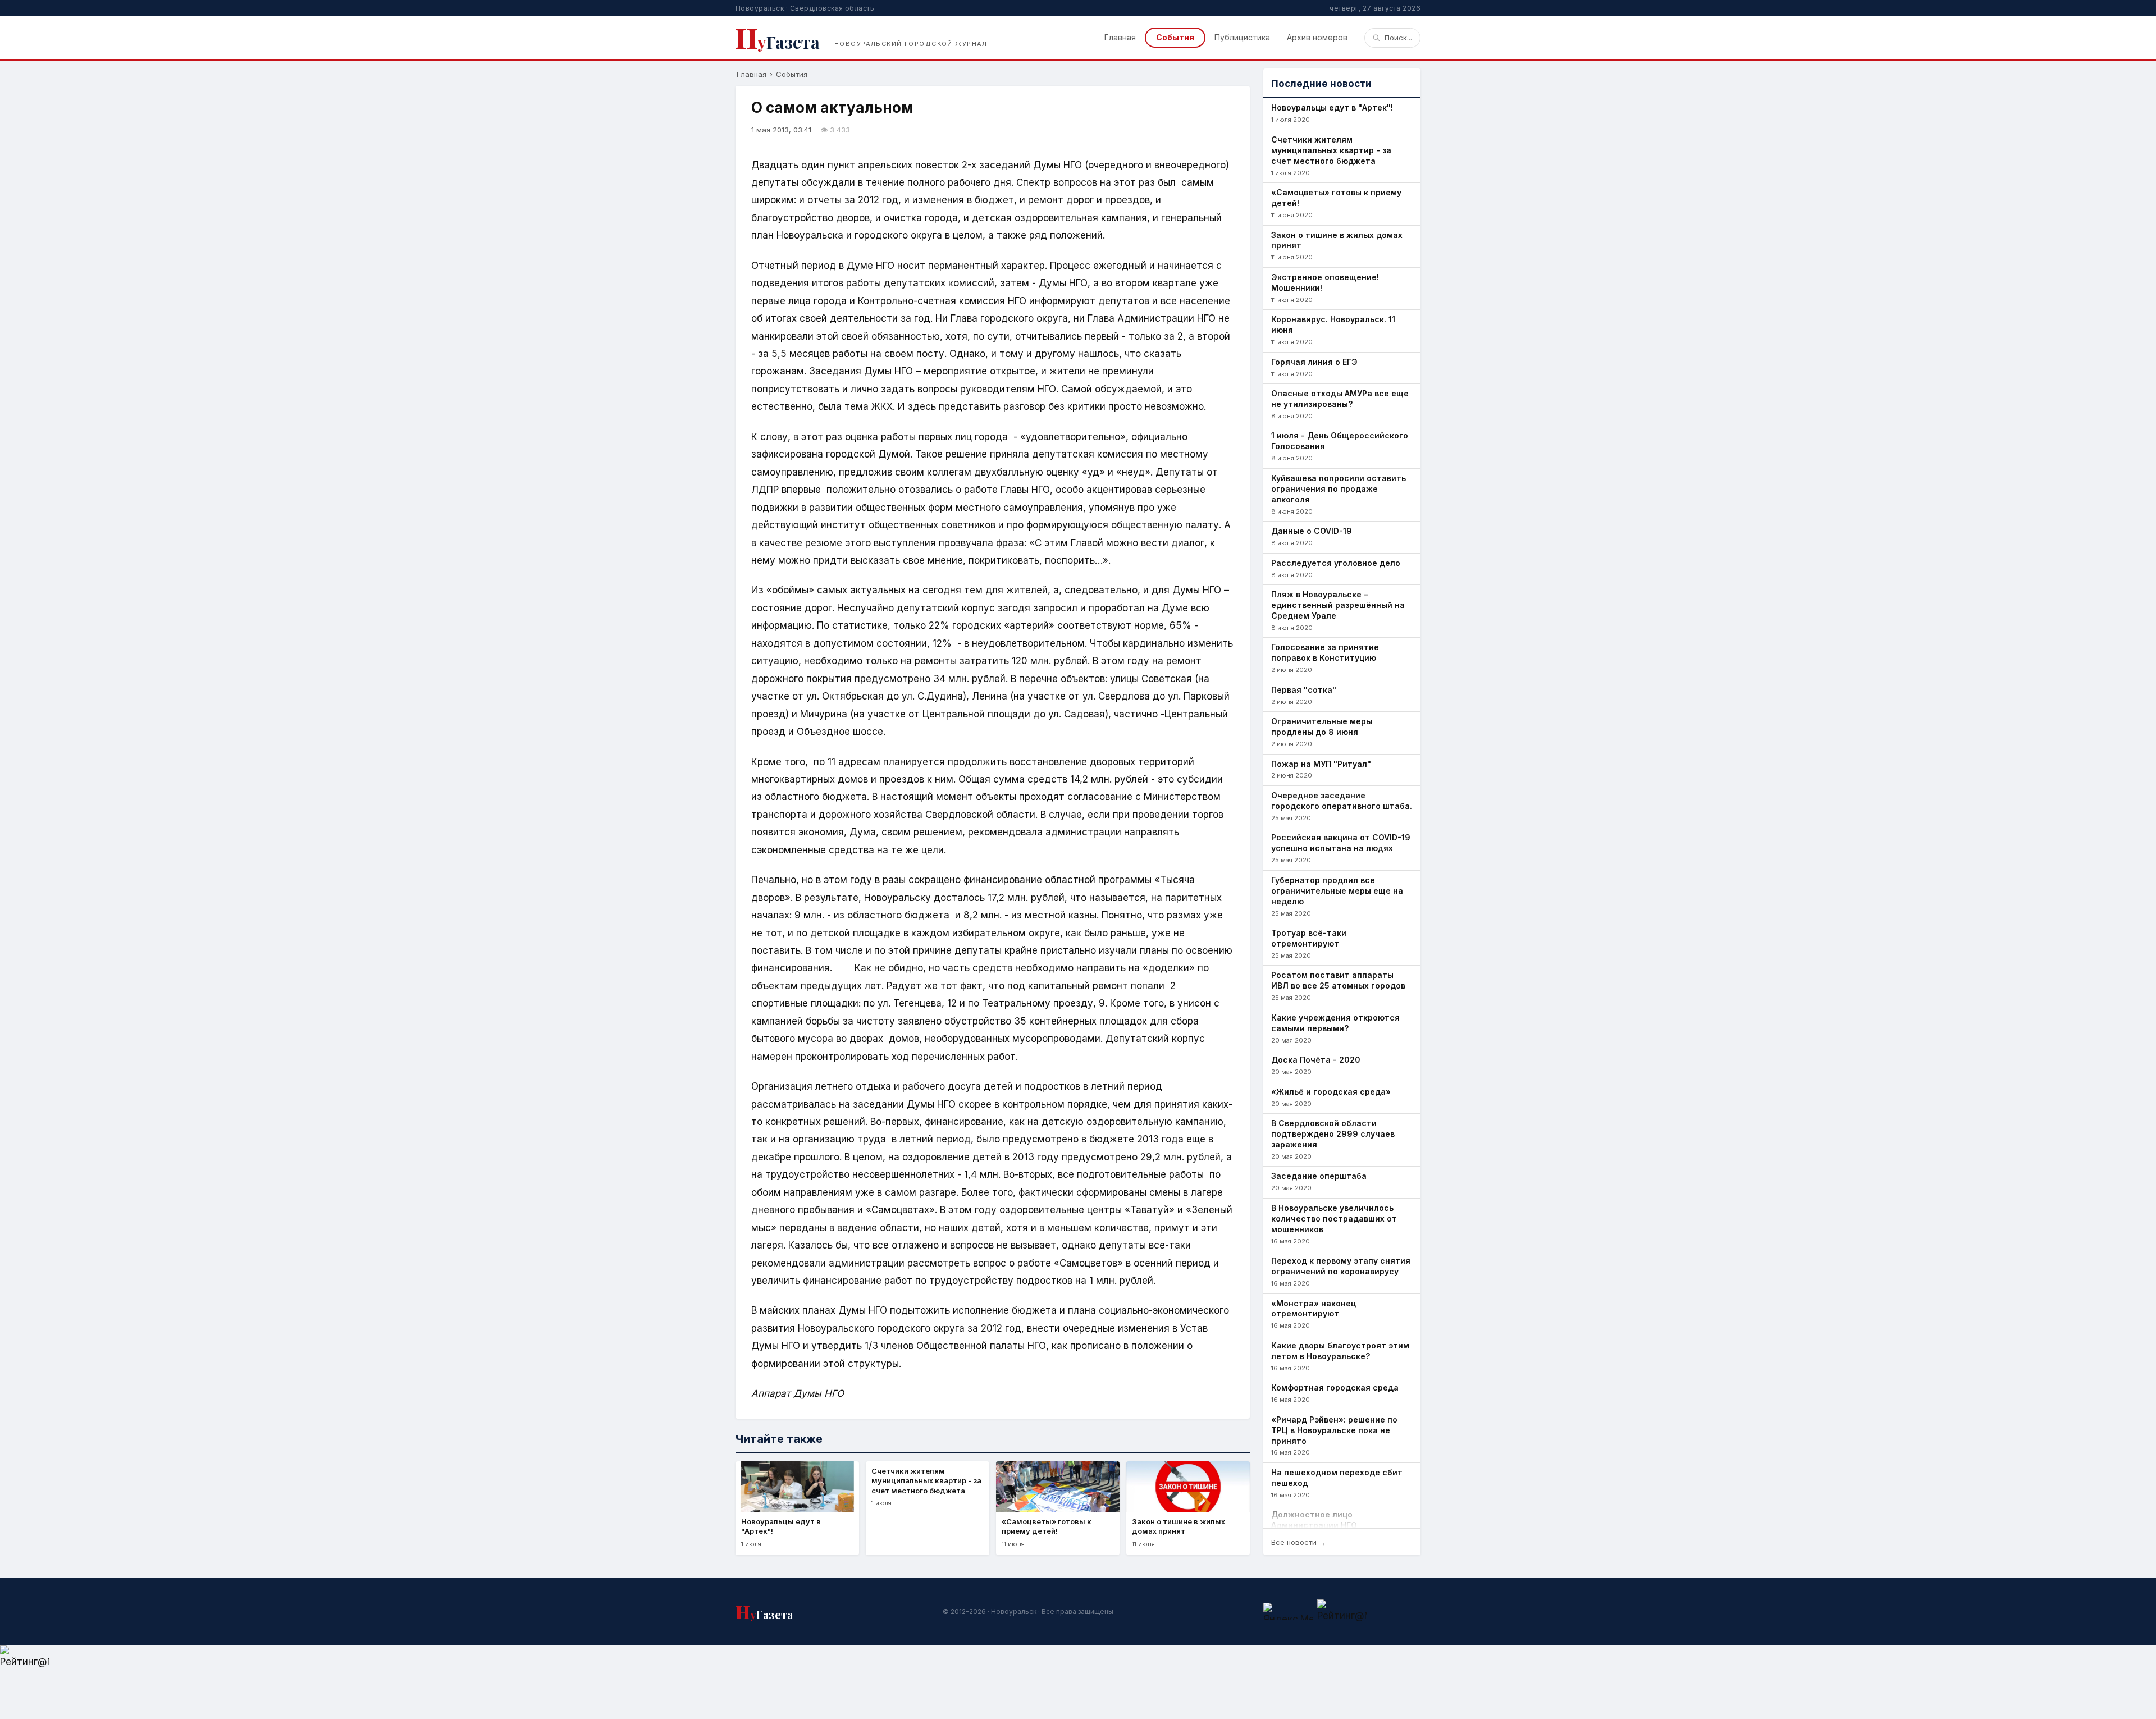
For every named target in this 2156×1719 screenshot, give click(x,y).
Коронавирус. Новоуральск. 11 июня (1333, 324)
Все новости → (1299, 1542)
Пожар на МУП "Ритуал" (1321, 764)
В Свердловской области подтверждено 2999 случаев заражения (1333, 1134)
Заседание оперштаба (1319, 1176)
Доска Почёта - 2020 (1316, 1060)
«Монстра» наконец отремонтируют (1314, 1309)
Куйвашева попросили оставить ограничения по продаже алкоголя (1339, 489)
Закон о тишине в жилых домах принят (1337, 240)
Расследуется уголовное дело (1336, 563)
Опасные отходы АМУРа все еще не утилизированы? (1340, 399)
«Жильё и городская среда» (1331, 1092)
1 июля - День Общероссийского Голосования (1340, 441)
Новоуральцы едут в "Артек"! (1332, 108)
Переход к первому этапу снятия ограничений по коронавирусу (1341, 1266)
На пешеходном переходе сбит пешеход (1337, 1478)
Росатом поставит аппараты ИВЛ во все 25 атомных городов (1338, 980)
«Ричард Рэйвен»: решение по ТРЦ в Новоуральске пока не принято (1334, 1430)
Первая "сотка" (1304, 690)
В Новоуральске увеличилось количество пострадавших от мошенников (1334, 1219)
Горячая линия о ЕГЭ (1314, 362)
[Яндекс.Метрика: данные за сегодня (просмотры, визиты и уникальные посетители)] (1288, 1611)
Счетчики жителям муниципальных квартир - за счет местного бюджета (1331, 150)
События (1175, 37)
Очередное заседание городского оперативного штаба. (1342, 801)
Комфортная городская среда (1335, 1387)
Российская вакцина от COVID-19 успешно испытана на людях (1341, 843)
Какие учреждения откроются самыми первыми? (1335, 1023)
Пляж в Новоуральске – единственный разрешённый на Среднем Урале (1338, 605)
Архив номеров (1317, 37)
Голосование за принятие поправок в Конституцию (1325, 652)
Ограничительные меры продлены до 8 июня (1322, 726)
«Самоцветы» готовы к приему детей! (1336, 198)
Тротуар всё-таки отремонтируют (1309, 938)
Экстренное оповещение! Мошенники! (1325, 282)
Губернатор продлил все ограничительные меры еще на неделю (1337, 891)
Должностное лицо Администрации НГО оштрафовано (1314, 1525)
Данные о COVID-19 (1312, 531)
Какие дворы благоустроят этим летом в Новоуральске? (1340, 1351)
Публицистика (1242, 37)
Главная (1120, 37)
